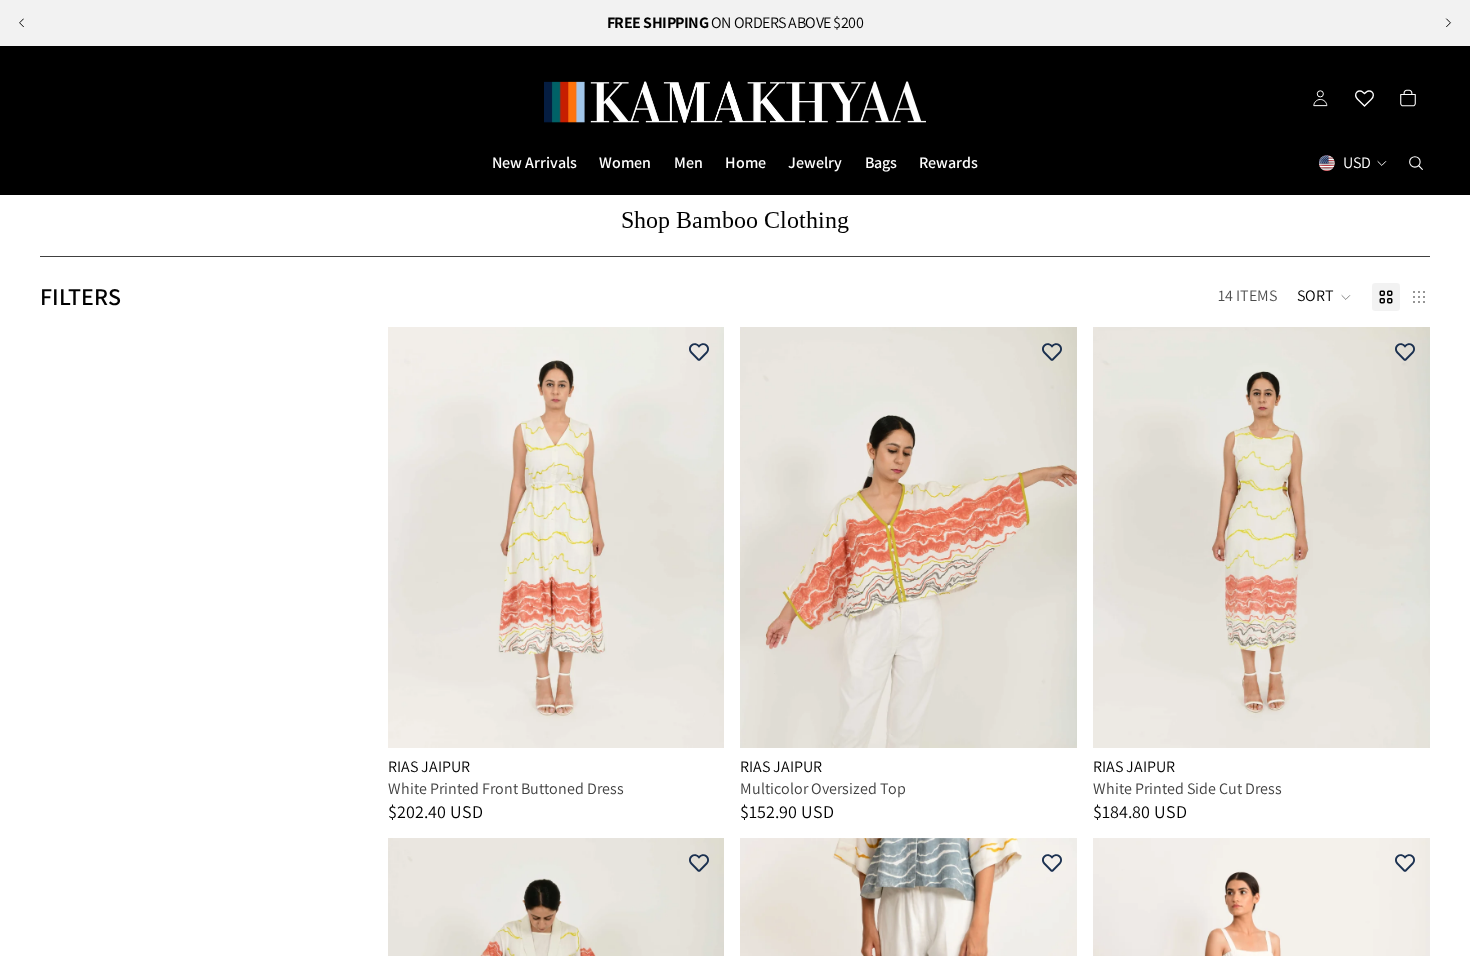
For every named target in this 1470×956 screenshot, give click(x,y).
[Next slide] (1448, 23)
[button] (1324, 297)
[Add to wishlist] (699, 352)
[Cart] (1408, 98)
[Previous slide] (22, 23)
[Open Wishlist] (1364, 98)
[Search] (1416, 163)
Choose (711, 716)
